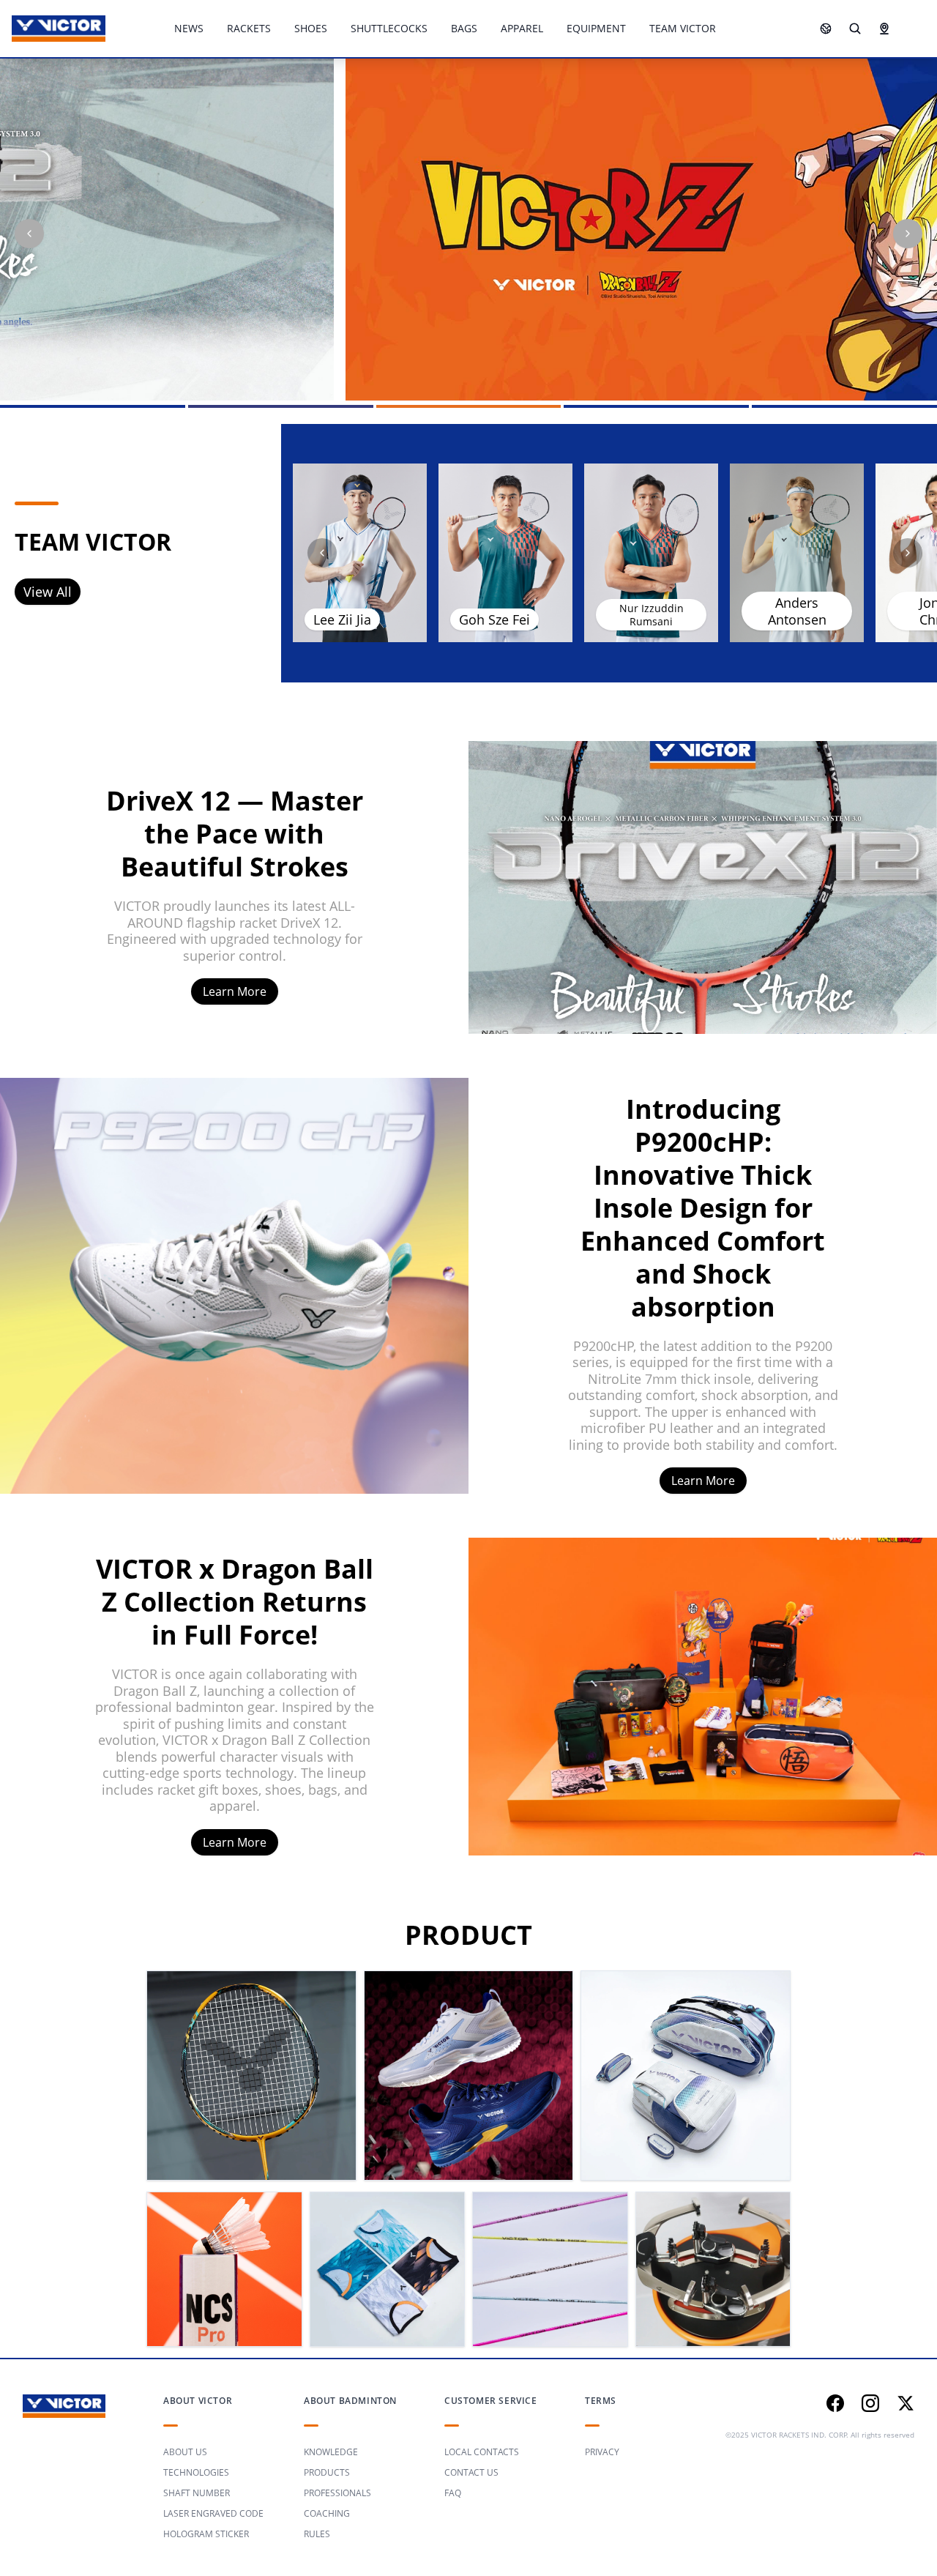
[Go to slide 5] (844, 406)
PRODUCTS (327, 2472)
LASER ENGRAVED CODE (213, 2513)
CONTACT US (471, 2472)
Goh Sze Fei (494, 619)
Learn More (235, 991)
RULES (317, 2534)
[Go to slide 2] (281, 406)
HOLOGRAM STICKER (206, 2534)
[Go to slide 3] (469, 406)
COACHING (327, 2513)
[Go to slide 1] (93, 406)
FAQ (453, 2493)
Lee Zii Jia (342, 619)
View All (48, 592)
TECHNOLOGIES (196, 2472)
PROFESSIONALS (337, 2493)
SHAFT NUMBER (197, 2493)
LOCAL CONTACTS (482, 2452)
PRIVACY (602, 2452)
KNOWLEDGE (331, 2452)
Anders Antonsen (797, 611)
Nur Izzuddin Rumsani (652, 615)
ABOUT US (185, 2452)
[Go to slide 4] (656, 406)
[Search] (855, 29)
